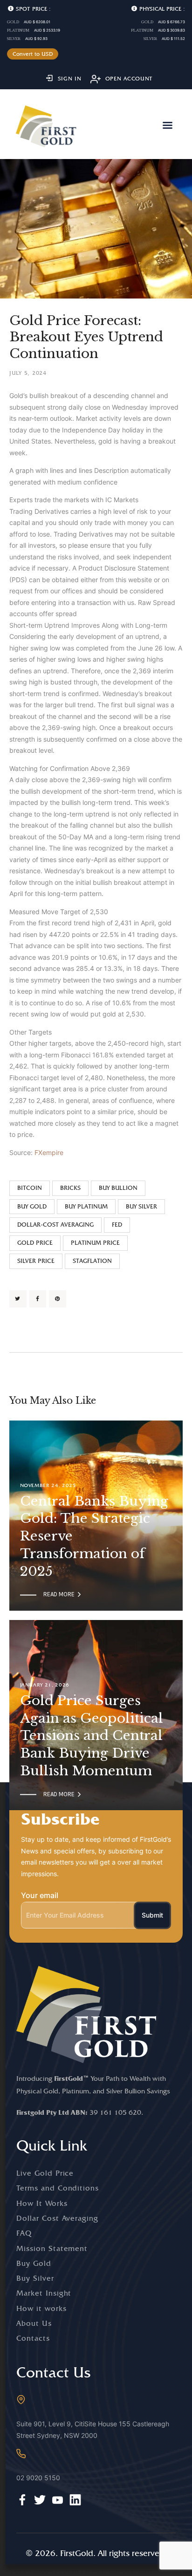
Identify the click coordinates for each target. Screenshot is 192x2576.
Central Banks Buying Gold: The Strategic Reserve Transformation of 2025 (94, 1536)
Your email (40, 1895)
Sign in (70, 79)
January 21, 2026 (45, 1685)
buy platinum (86, 1206)
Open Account (129, 79)
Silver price (36, 1261)
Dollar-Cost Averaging (55, 1225)
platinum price (95, 1243)
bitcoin (30, 1188)
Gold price (35, 1243)
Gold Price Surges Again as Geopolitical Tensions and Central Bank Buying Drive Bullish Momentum (92, 1736)
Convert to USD (33, 54)
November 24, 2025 (48, 1485)
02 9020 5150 (38, 2478)
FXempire (49, 1152)
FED (117, 1225)
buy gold (32, 1206)
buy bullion (118, 1188)
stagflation (92, 1261)
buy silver (141, 1206)
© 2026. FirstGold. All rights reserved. (96, 2553)
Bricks (70, 1188)
